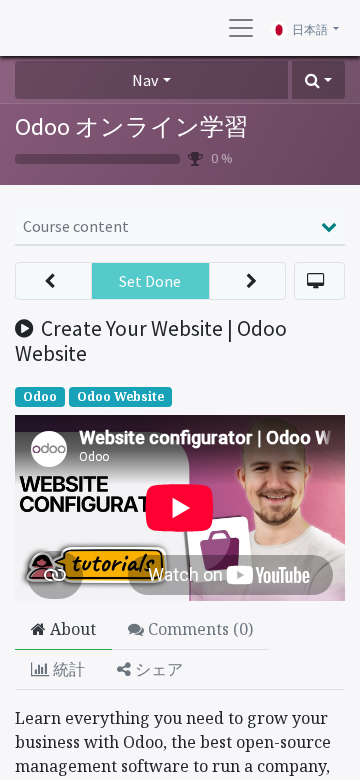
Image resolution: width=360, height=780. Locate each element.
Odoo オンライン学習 (131, 126)
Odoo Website (120, 396)
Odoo (40, 396)
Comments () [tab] (198, 629)
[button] (318, 80)
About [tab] (71, 629)
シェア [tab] (157, 669)
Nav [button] (145, 80)
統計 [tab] (67, 669)
